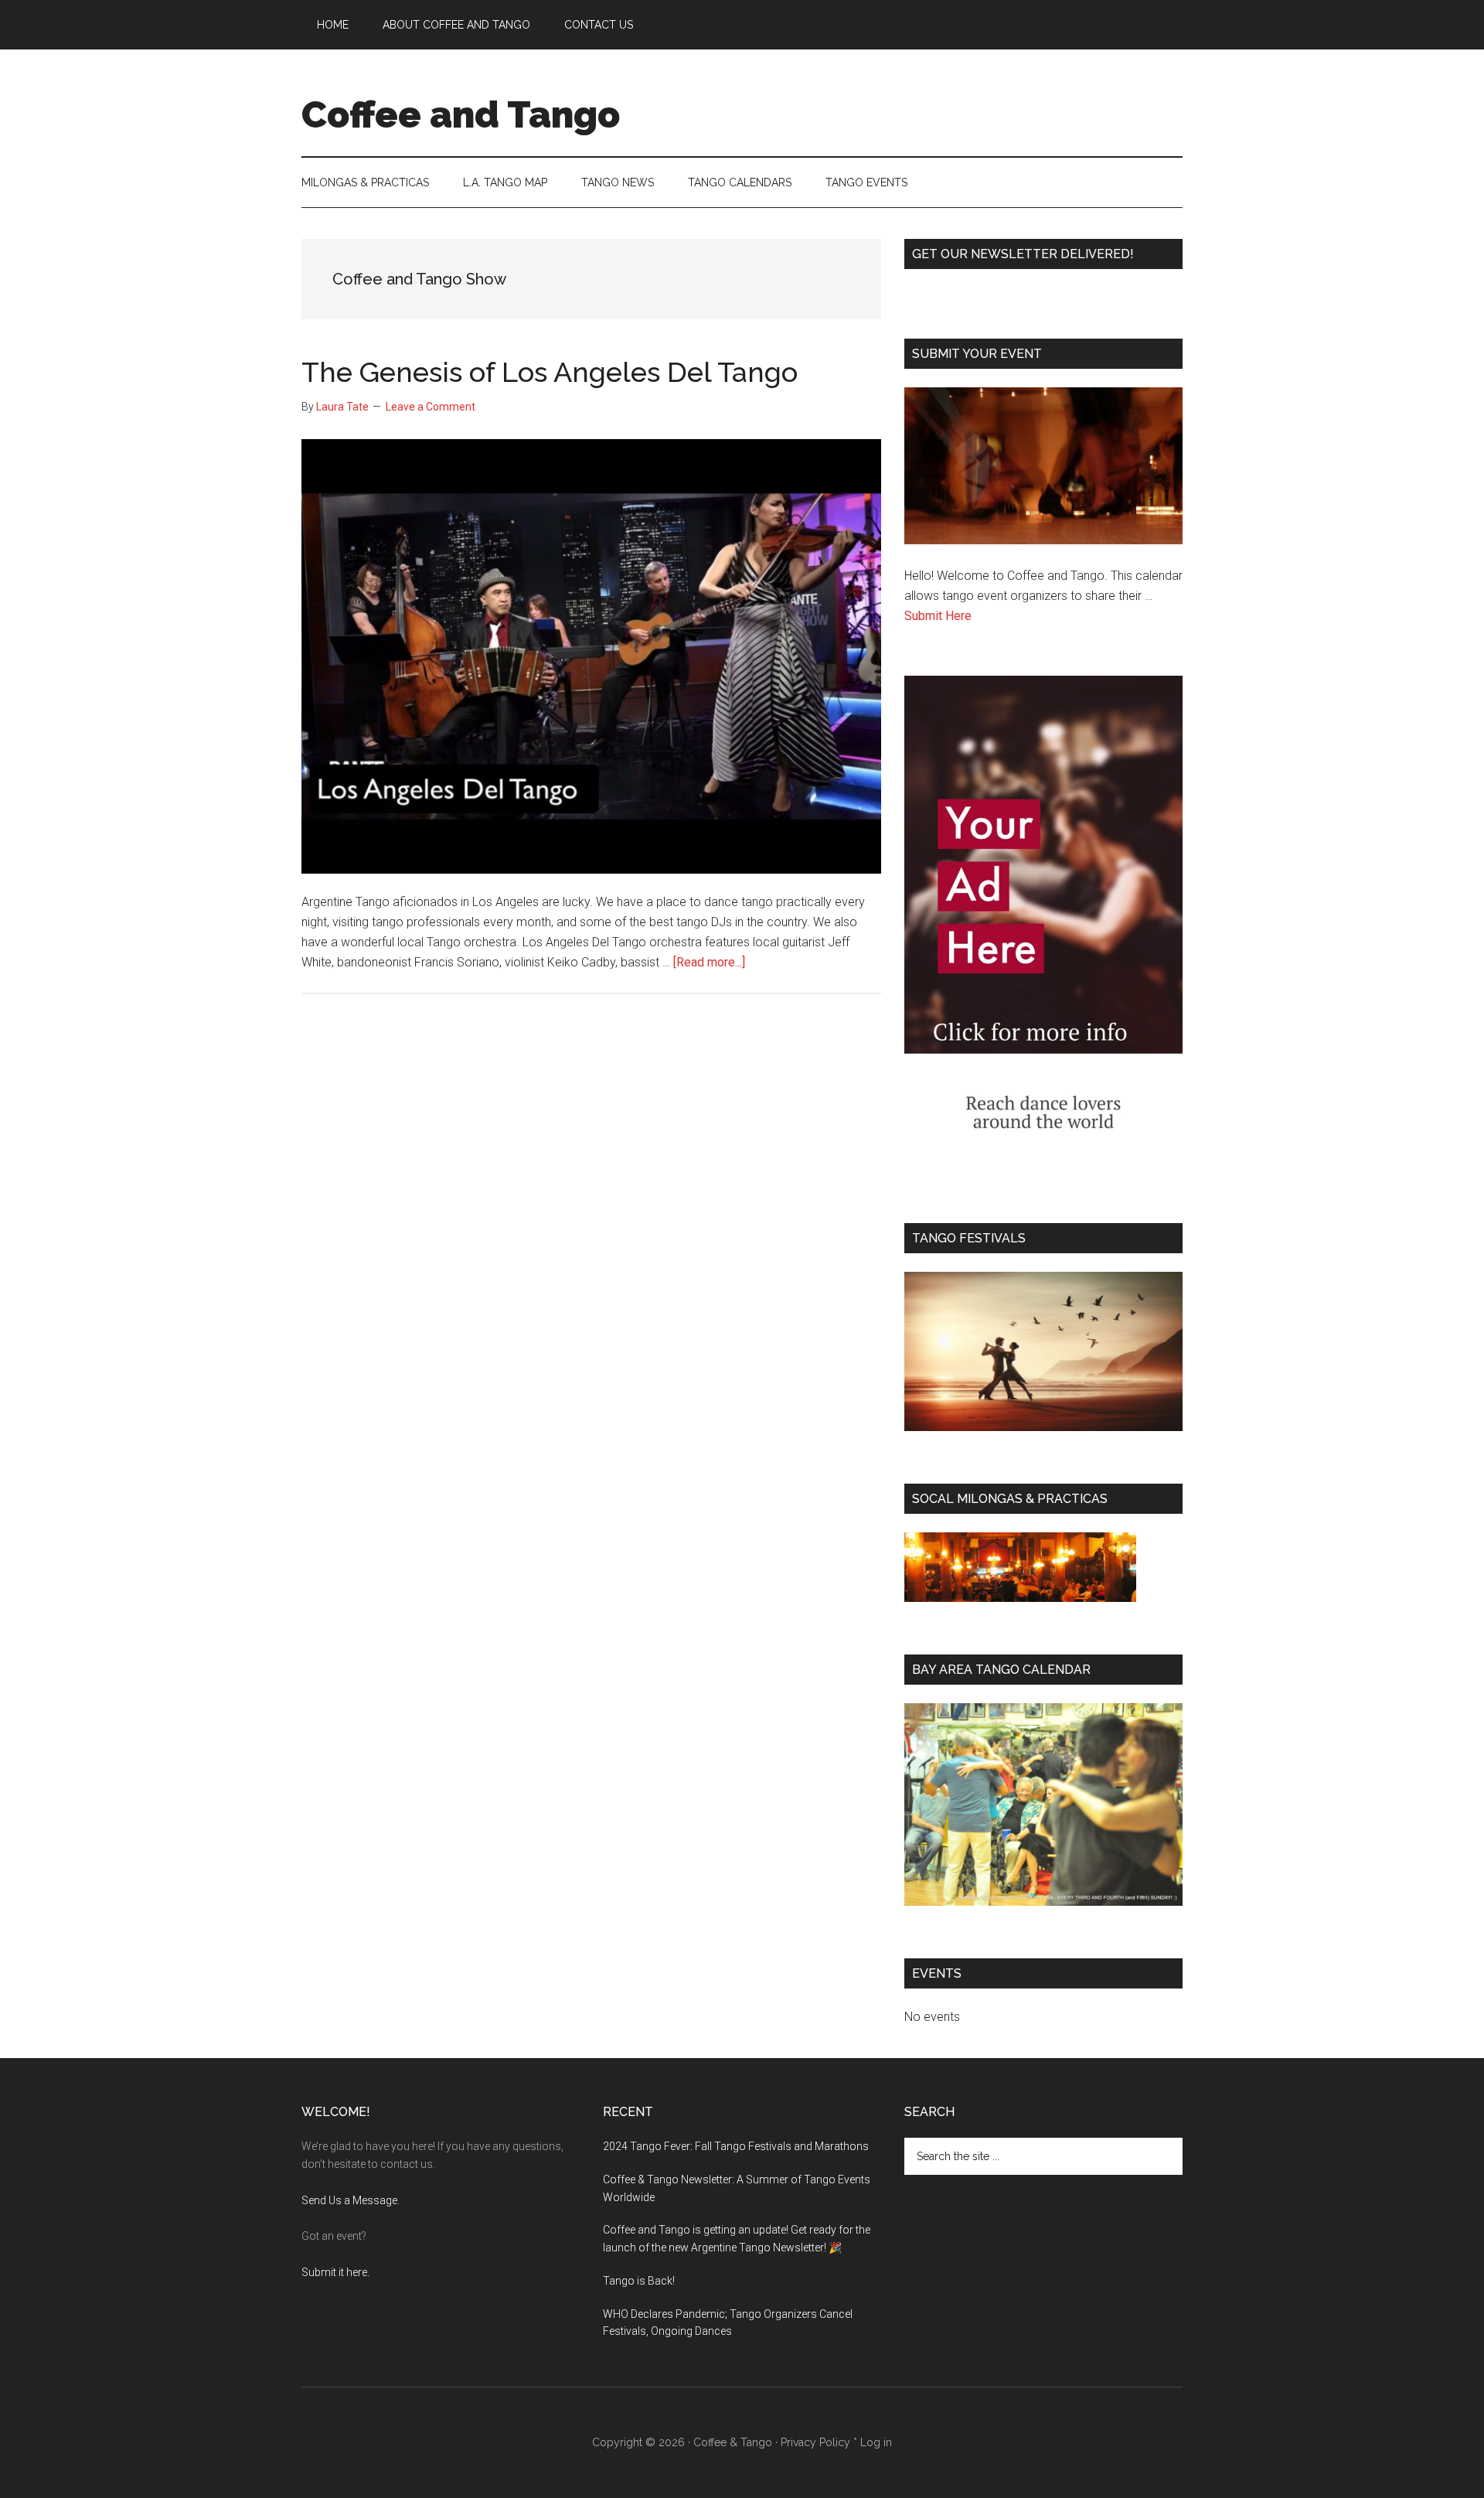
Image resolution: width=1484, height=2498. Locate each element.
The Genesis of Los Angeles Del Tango (550, 372)
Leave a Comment (431, 407)
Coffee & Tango (733, 2442)
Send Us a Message (349, 2200)
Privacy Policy (815, 2442)
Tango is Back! (639, 2281)
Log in (876, 2442)
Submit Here (938, 616)
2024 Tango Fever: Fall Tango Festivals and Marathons (736, 2146)
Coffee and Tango (461, 114)
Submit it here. (335, 2272)
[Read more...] (709, 962)
